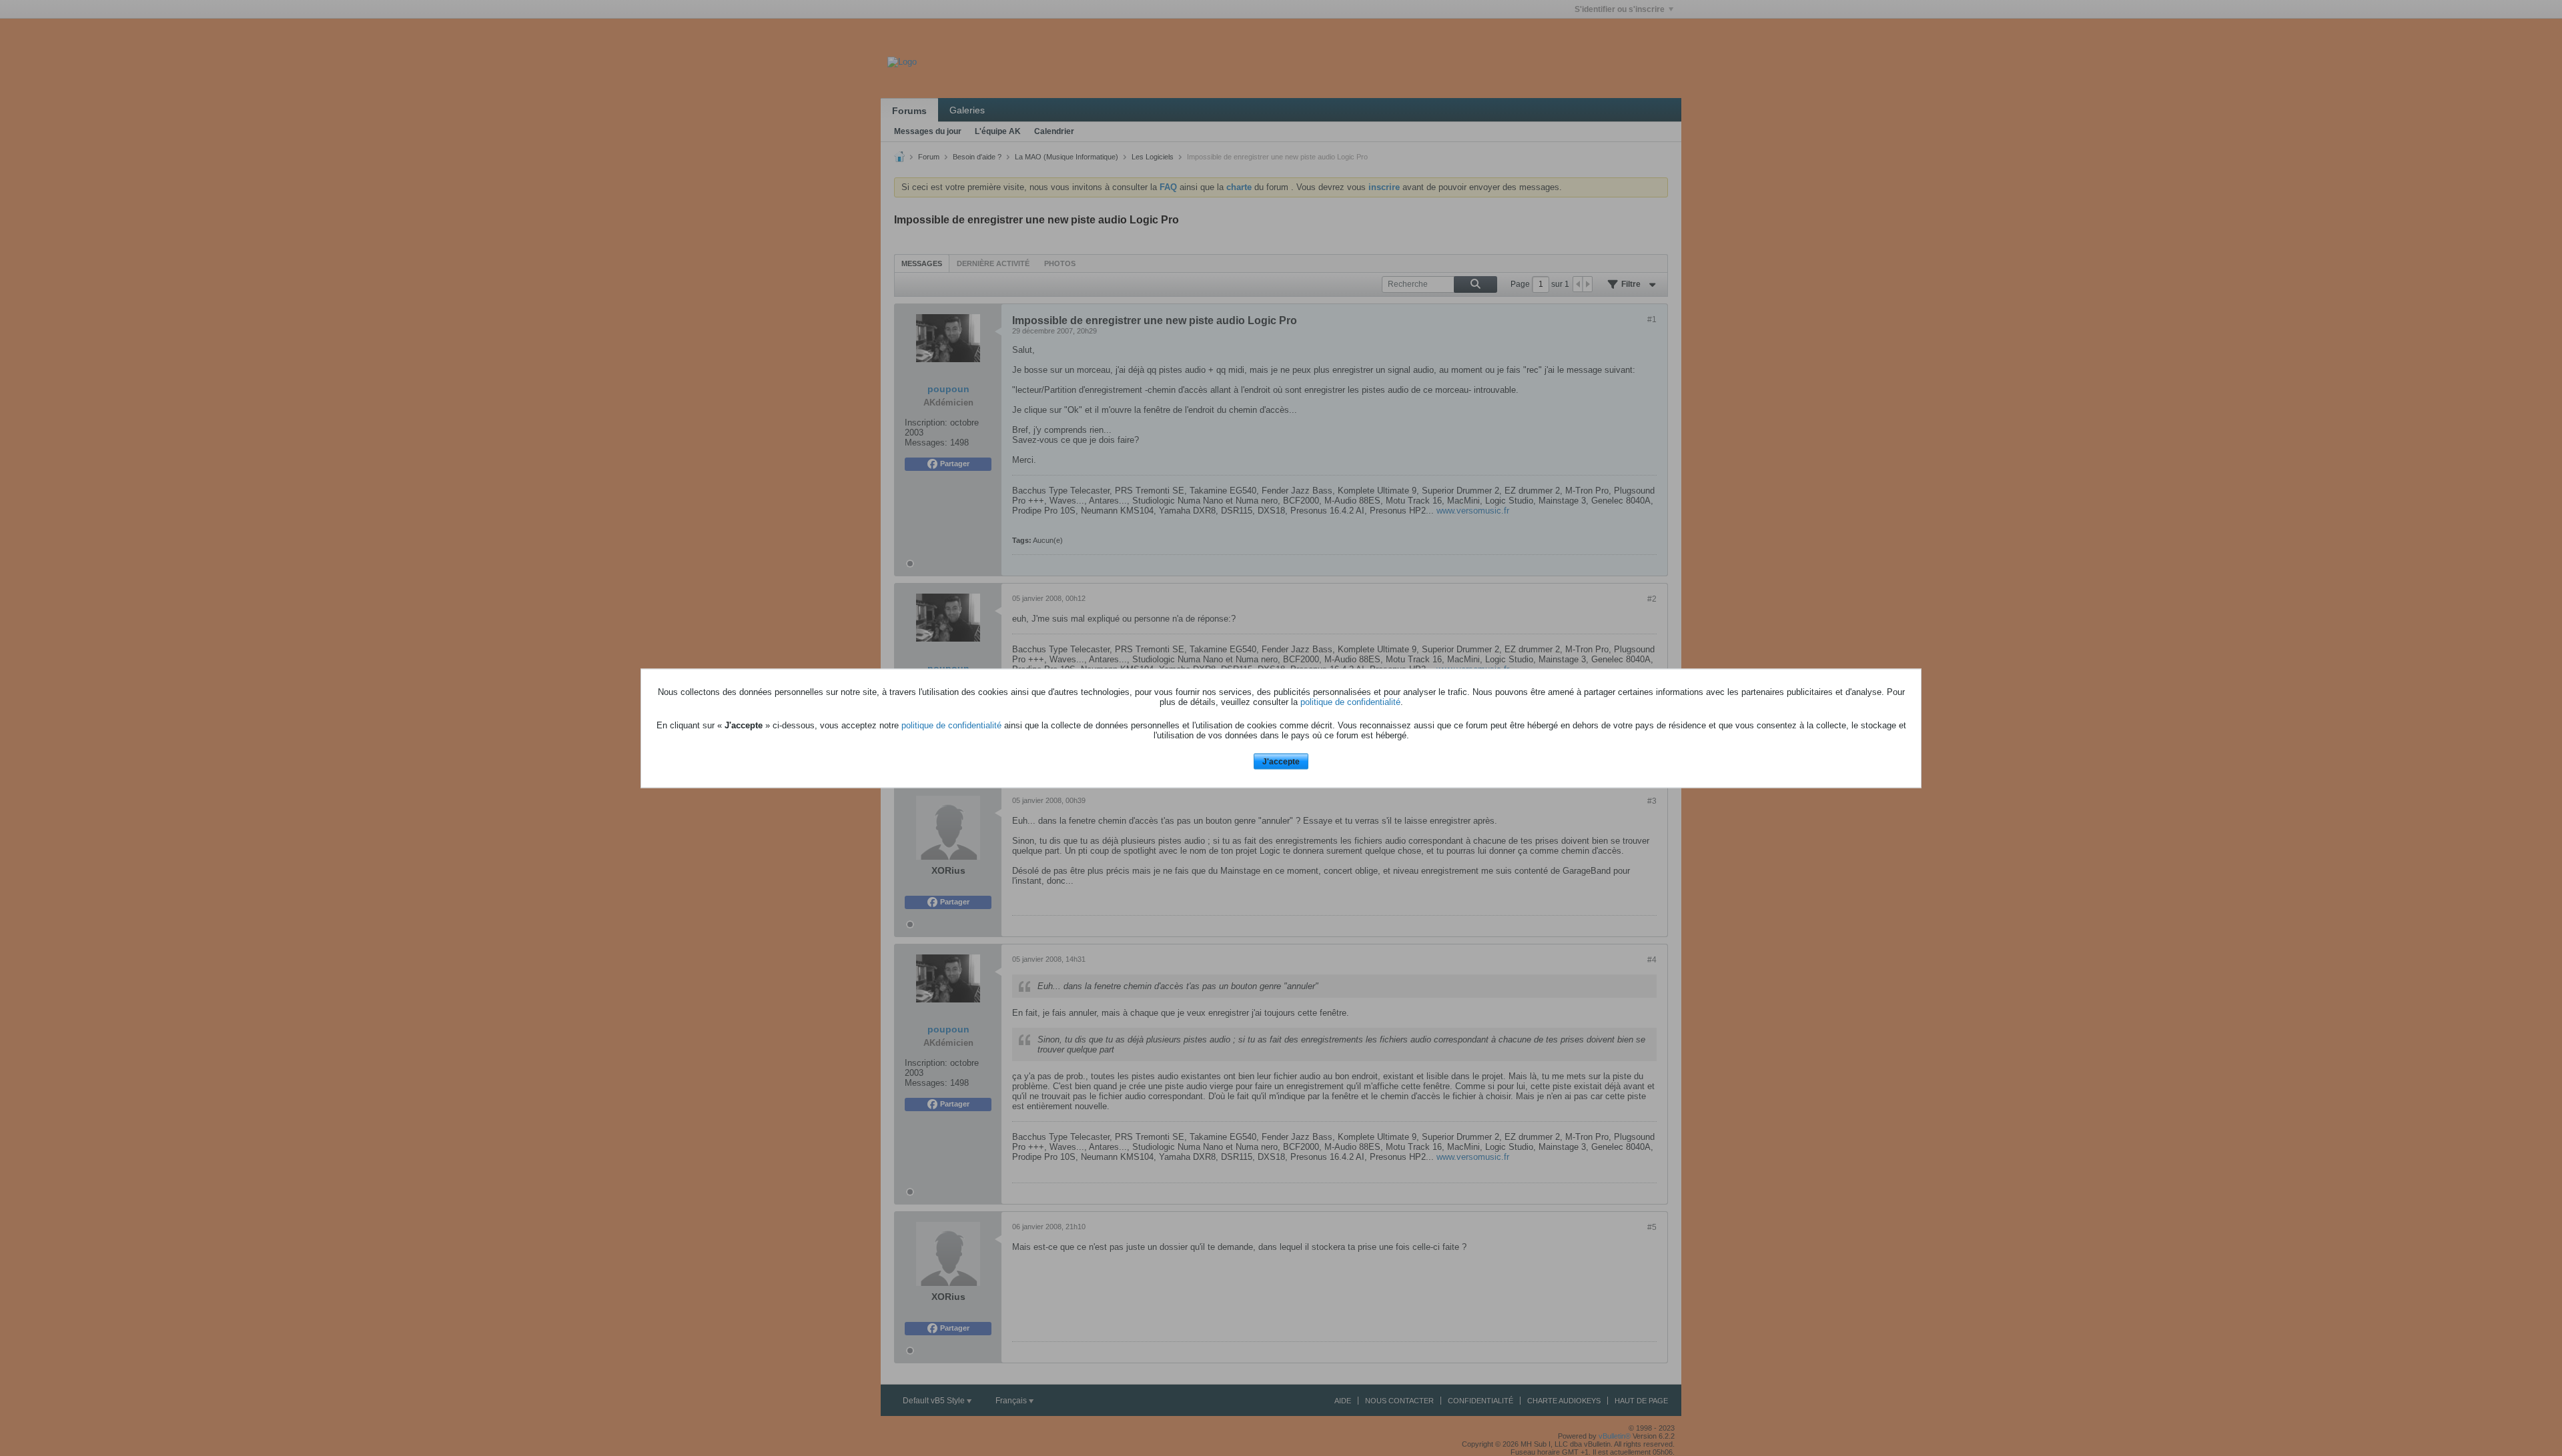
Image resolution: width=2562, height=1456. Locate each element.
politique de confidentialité (1350, 702)
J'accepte (1281, 762)
